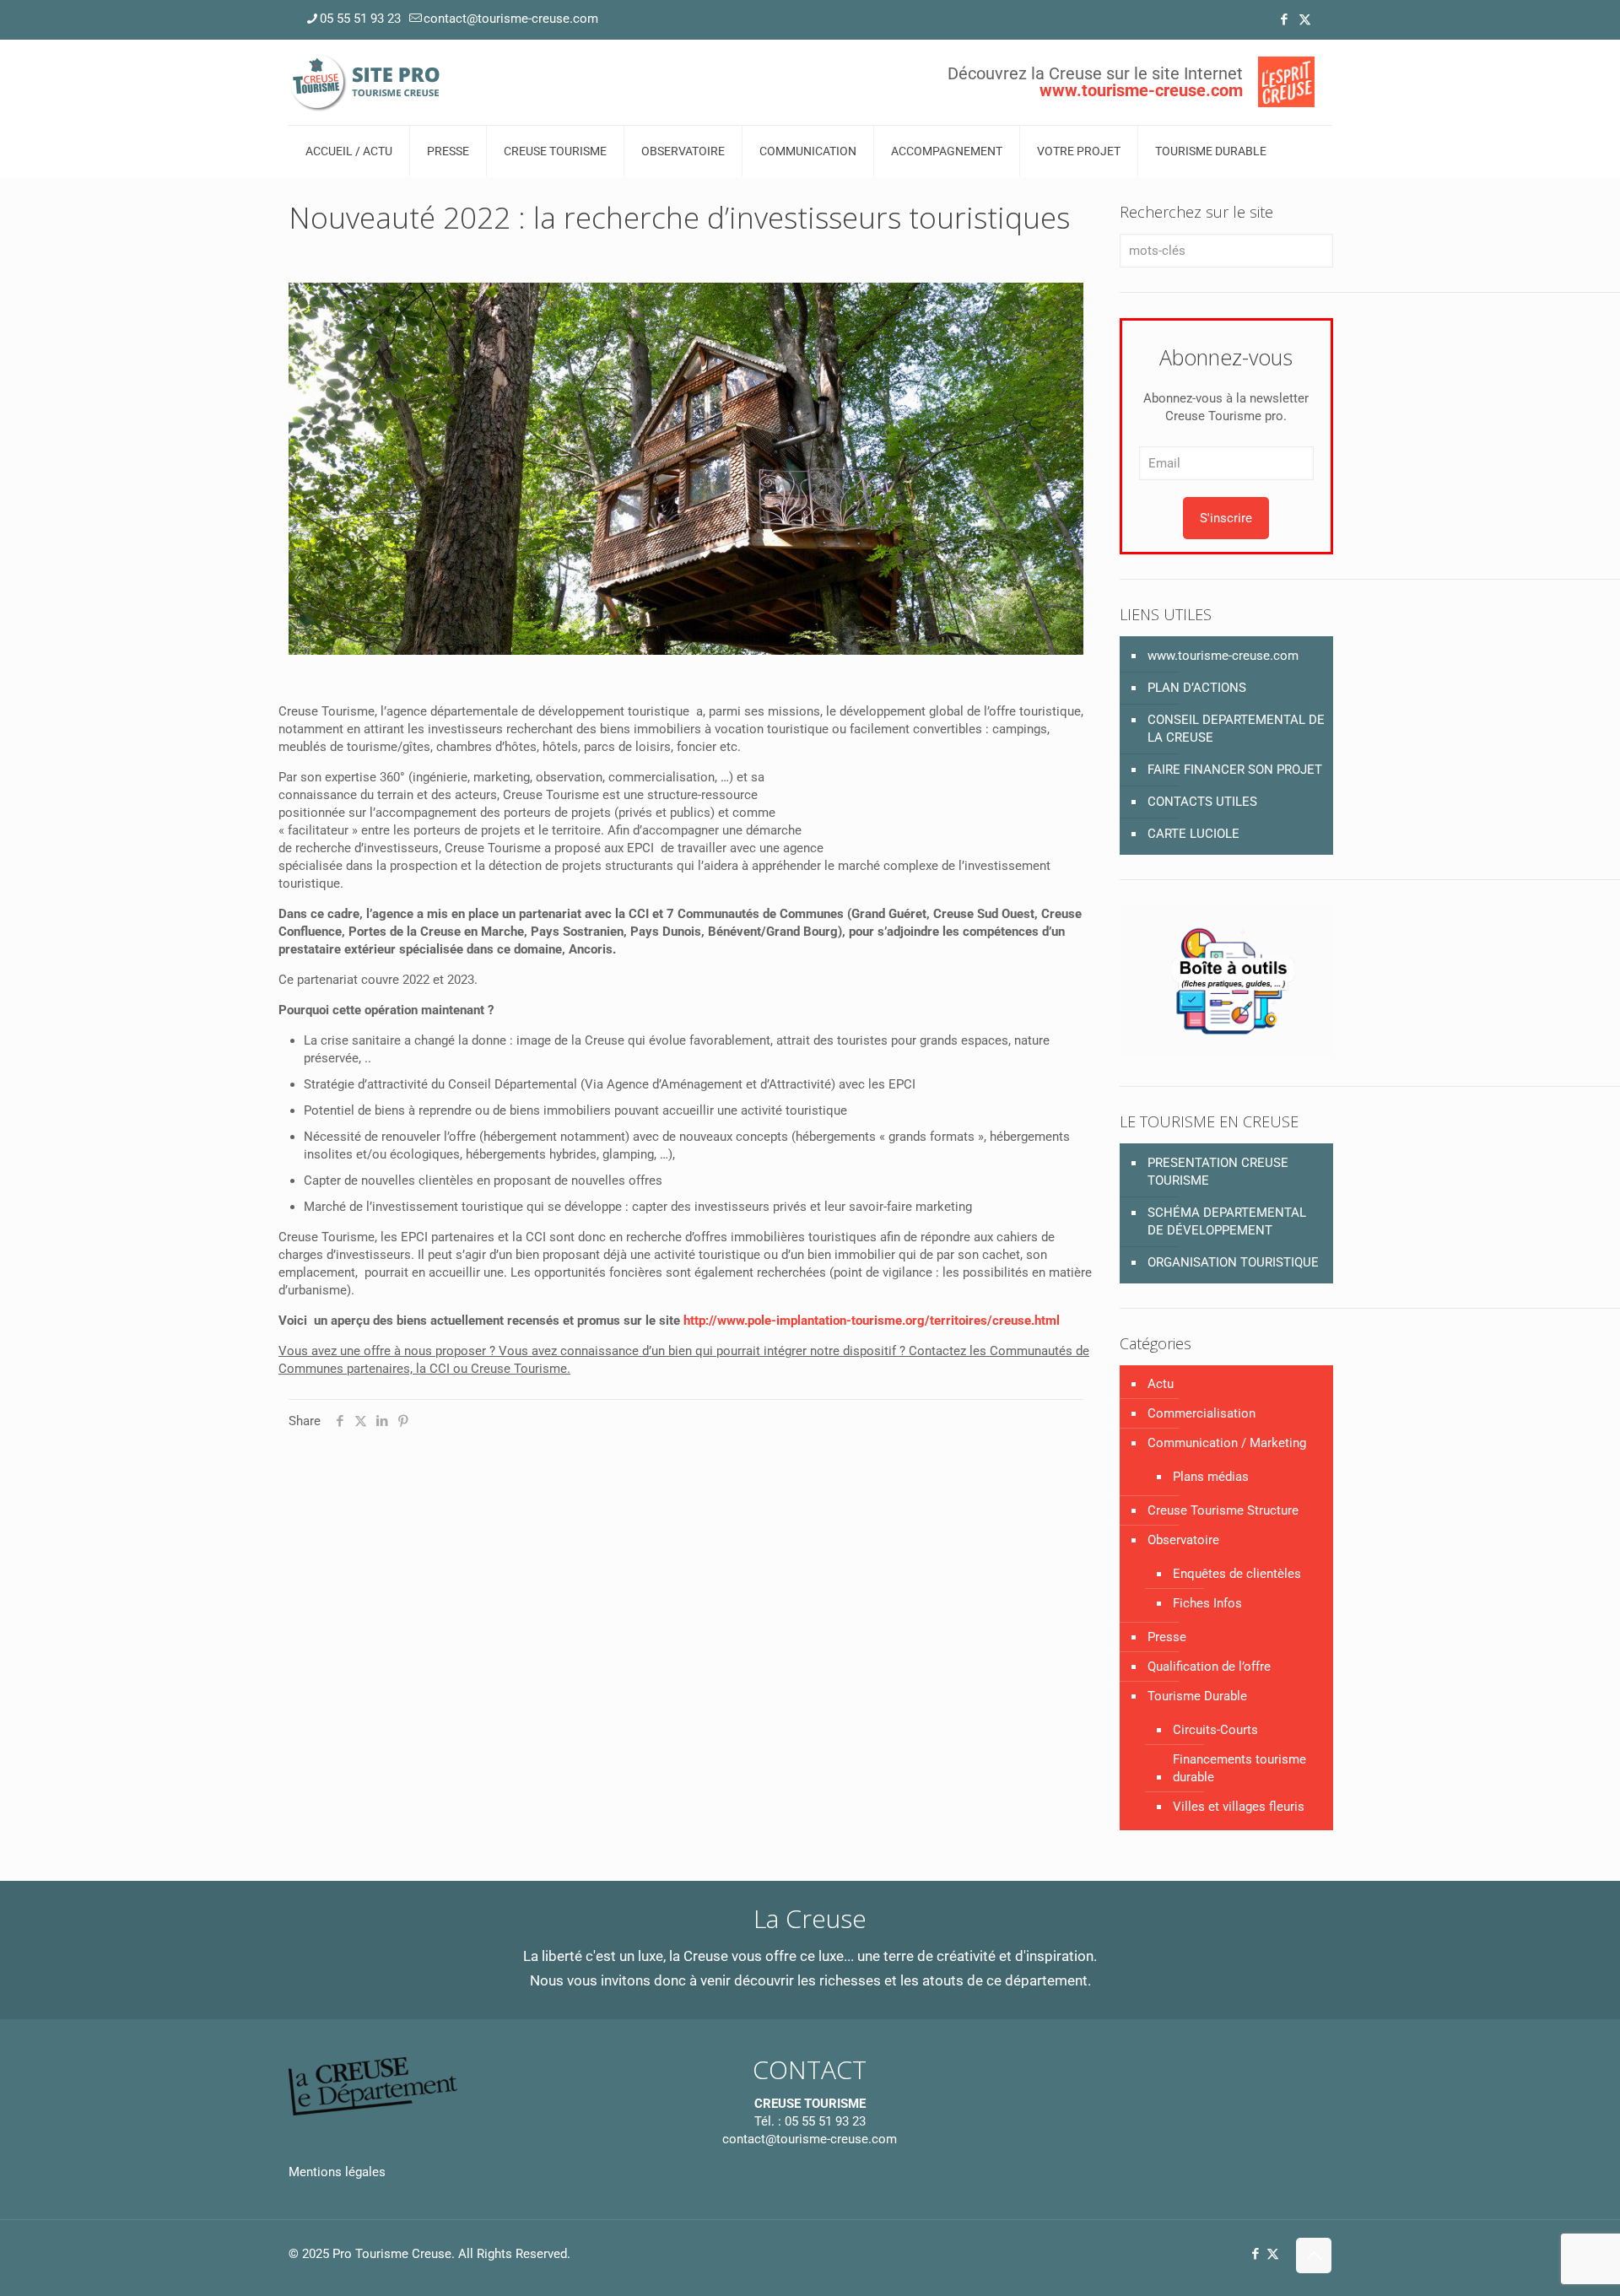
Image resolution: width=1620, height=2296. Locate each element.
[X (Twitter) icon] (1305, 19)
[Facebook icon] (1284, 19)
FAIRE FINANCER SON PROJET (1235, 770)
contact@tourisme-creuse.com (511, 19)
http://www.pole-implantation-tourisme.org (804, 1321)
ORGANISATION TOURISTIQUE (1233, 1262)
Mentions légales (337, 2172)
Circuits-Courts (1215, 1730)
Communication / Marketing (1227, 1443)
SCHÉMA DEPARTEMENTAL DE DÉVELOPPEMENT (1227, 1221)
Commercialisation (1201, 1413)
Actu (1161, 1384)
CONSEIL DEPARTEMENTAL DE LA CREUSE (1236, 729)
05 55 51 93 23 (360, 19)
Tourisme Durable (1197, 1696)
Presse (1167, 1637)
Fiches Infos (1207, 1603)
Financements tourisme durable (1239, 1768)
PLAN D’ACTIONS (1197, 688)
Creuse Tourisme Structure (1223, 1510)
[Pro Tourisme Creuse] (366, 82)
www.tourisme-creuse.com (1223, 656)
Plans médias (1211, 1477)
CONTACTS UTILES (1202, 802)
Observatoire (1183, 1540)
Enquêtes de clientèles (1237, 1574)
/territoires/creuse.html (992, 1321)
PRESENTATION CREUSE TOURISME (1218, 1172)
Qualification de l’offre (1209, 1667)
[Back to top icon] (1314, 2255)
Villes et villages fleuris (1239, 1807)
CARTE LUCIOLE (1193, 834)
